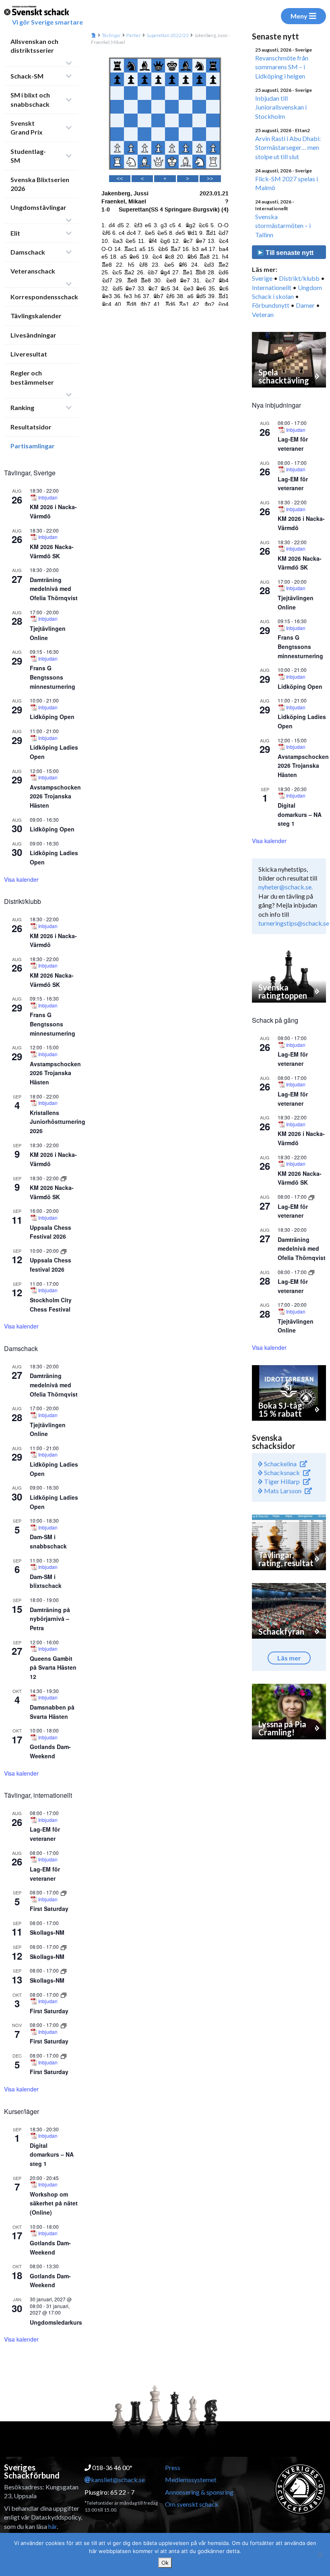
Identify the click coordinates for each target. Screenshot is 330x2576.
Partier (134, 35)
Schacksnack (281, 1472)
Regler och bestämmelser (32, 377)
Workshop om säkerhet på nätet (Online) (54, 2203)
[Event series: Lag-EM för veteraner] (311, 1197)
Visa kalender (21, 879)
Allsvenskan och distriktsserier (34, 46)
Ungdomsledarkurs (56, 2322)
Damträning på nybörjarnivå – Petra (50, 1619)
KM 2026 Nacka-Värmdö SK (300, 563)
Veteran (263, 314)
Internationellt (272, 287)
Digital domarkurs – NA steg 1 (52, 2154)
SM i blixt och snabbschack (30, 99)
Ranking (22, 407)
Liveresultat (29, 354)
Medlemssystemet (191, 2480)
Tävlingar (111, 35)
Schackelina (280, 1464)
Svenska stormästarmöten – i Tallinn (283, 226)
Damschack (28, 252)
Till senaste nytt (289, 253)
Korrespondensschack (44, 297)
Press (173, 2467)
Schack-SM (27, 76)
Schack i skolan (273, 296)
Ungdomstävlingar (38, 207)
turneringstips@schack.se (294, 923)
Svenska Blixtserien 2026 (40, 184)
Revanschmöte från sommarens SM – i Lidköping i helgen (282, 67)
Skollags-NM (47, 1932)
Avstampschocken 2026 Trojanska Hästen (55, 796)
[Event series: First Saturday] (64, 1892)
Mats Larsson (282, 1491)
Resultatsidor (31, 427)
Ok (165, 2563)
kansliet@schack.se (118, 2480)
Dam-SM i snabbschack (48, 1541)
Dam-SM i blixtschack (46, 1581)
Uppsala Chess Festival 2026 (51, 1232)
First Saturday (49, 1909)
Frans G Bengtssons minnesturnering (53, 677)
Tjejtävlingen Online (48, 1429)
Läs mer (289, 1658)
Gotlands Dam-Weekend (50, 1751)
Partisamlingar (33, 446)
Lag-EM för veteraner (45, 1834)
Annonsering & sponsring (199, 2492)
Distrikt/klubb (299, 278)
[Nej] (320, 2555)
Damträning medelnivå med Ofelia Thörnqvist (54, 589)
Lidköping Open (52, 717)
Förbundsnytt (271, 305)
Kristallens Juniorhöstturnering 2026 (58, 1122)
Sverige (262, 278)
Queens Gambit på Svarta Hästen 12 (53, 1667)
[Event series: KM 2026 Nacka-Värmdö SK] (64, 1178)
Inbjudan (48, 497)
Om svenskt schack (192, 2504)
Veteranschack (33, 271)
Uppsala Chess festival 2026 (51, 1265)
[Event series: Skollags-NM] (64, 1947)
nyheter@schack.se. (286, 887)
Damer (305, 305)
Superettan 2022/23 (168, 35)
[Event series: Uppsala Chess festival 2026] (64, 1251)
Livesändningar (33, 335)
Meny (299, 16)
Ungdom (310, 287)
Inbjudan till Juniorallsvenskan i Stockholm (281, 107)
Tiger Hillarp (281, 1481)
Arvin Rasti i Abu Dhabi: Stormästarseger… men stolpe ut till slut (288, 147)
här (53, 2526)
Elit (15, 233)
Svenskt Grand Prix (27, 127)
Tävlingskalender (36, 316)
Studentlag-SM (28, 156)
